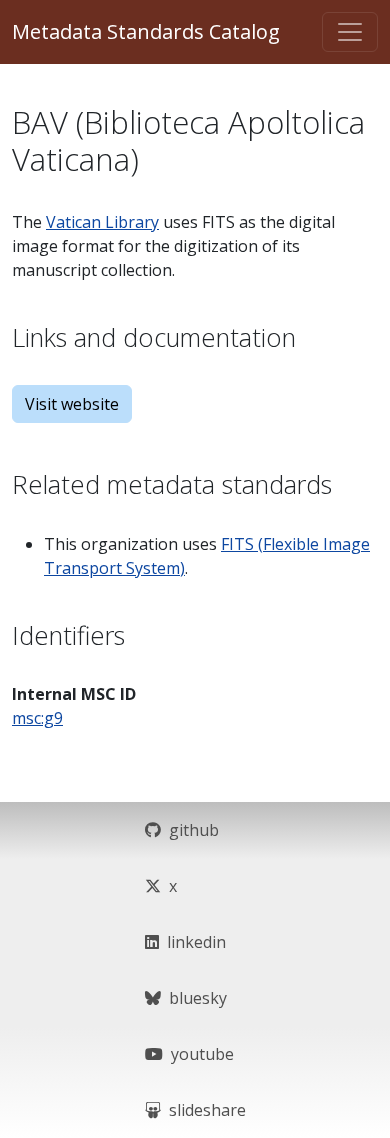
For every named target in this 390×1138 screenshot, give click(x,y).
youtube (198, 1054)
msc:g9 (37, 718)
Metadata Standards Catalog (146, 31)
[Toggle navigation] (350, 32)
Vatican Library (102, 222)
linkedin (192, 942)
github (190, 830)
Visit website (72, 404)
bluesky (194, 998)
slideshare (203, 1110)
